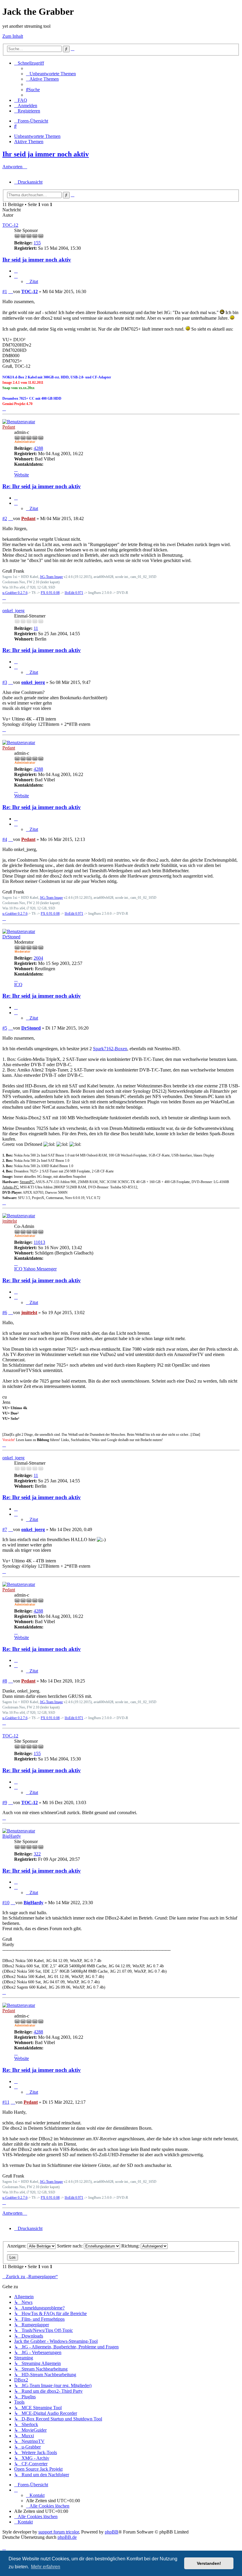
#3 (5, 682)
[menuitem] (51, 74)
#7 (5, 1529)
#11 (6, 2102)
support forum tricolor (59, 2532)
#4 (5, 839)
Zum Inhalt (13, 36)
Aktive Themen (29, 142)
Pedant (9, 427)
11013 (39, 1242)
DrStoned (11, 937)
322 (37, 1854)
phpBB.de (67, 2537)
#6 (5, 1312)
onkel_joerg (13, 611)
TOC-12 (10, 225)
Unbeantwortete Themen (37, 136)
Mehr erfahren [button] (46, 2567)
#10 (6, 1903)
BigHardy (12, 1836)
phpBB (112, 2532)
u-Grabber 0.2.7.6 (15, 593)
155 (37, 243)
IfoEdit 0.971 (74, 593)
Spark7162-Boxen (110, 1049)
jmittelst (10, 1221)
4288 (38, 448)
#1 (5, 291)
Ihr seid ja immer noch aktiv (46, 154)
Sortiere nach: (70, 2246)
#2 (5, 518)
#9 (5, 1802)
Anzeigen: (17, 2246)
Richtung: (131, 2246)
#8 (5, 1681)
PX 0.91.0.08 (50, 593)
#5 (5, 1028)
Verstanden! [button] (209, 2563)
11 (36, 628)
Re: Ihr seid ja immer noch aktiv (42, 486)
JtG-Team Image (51, 577)
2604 (38, 958)
